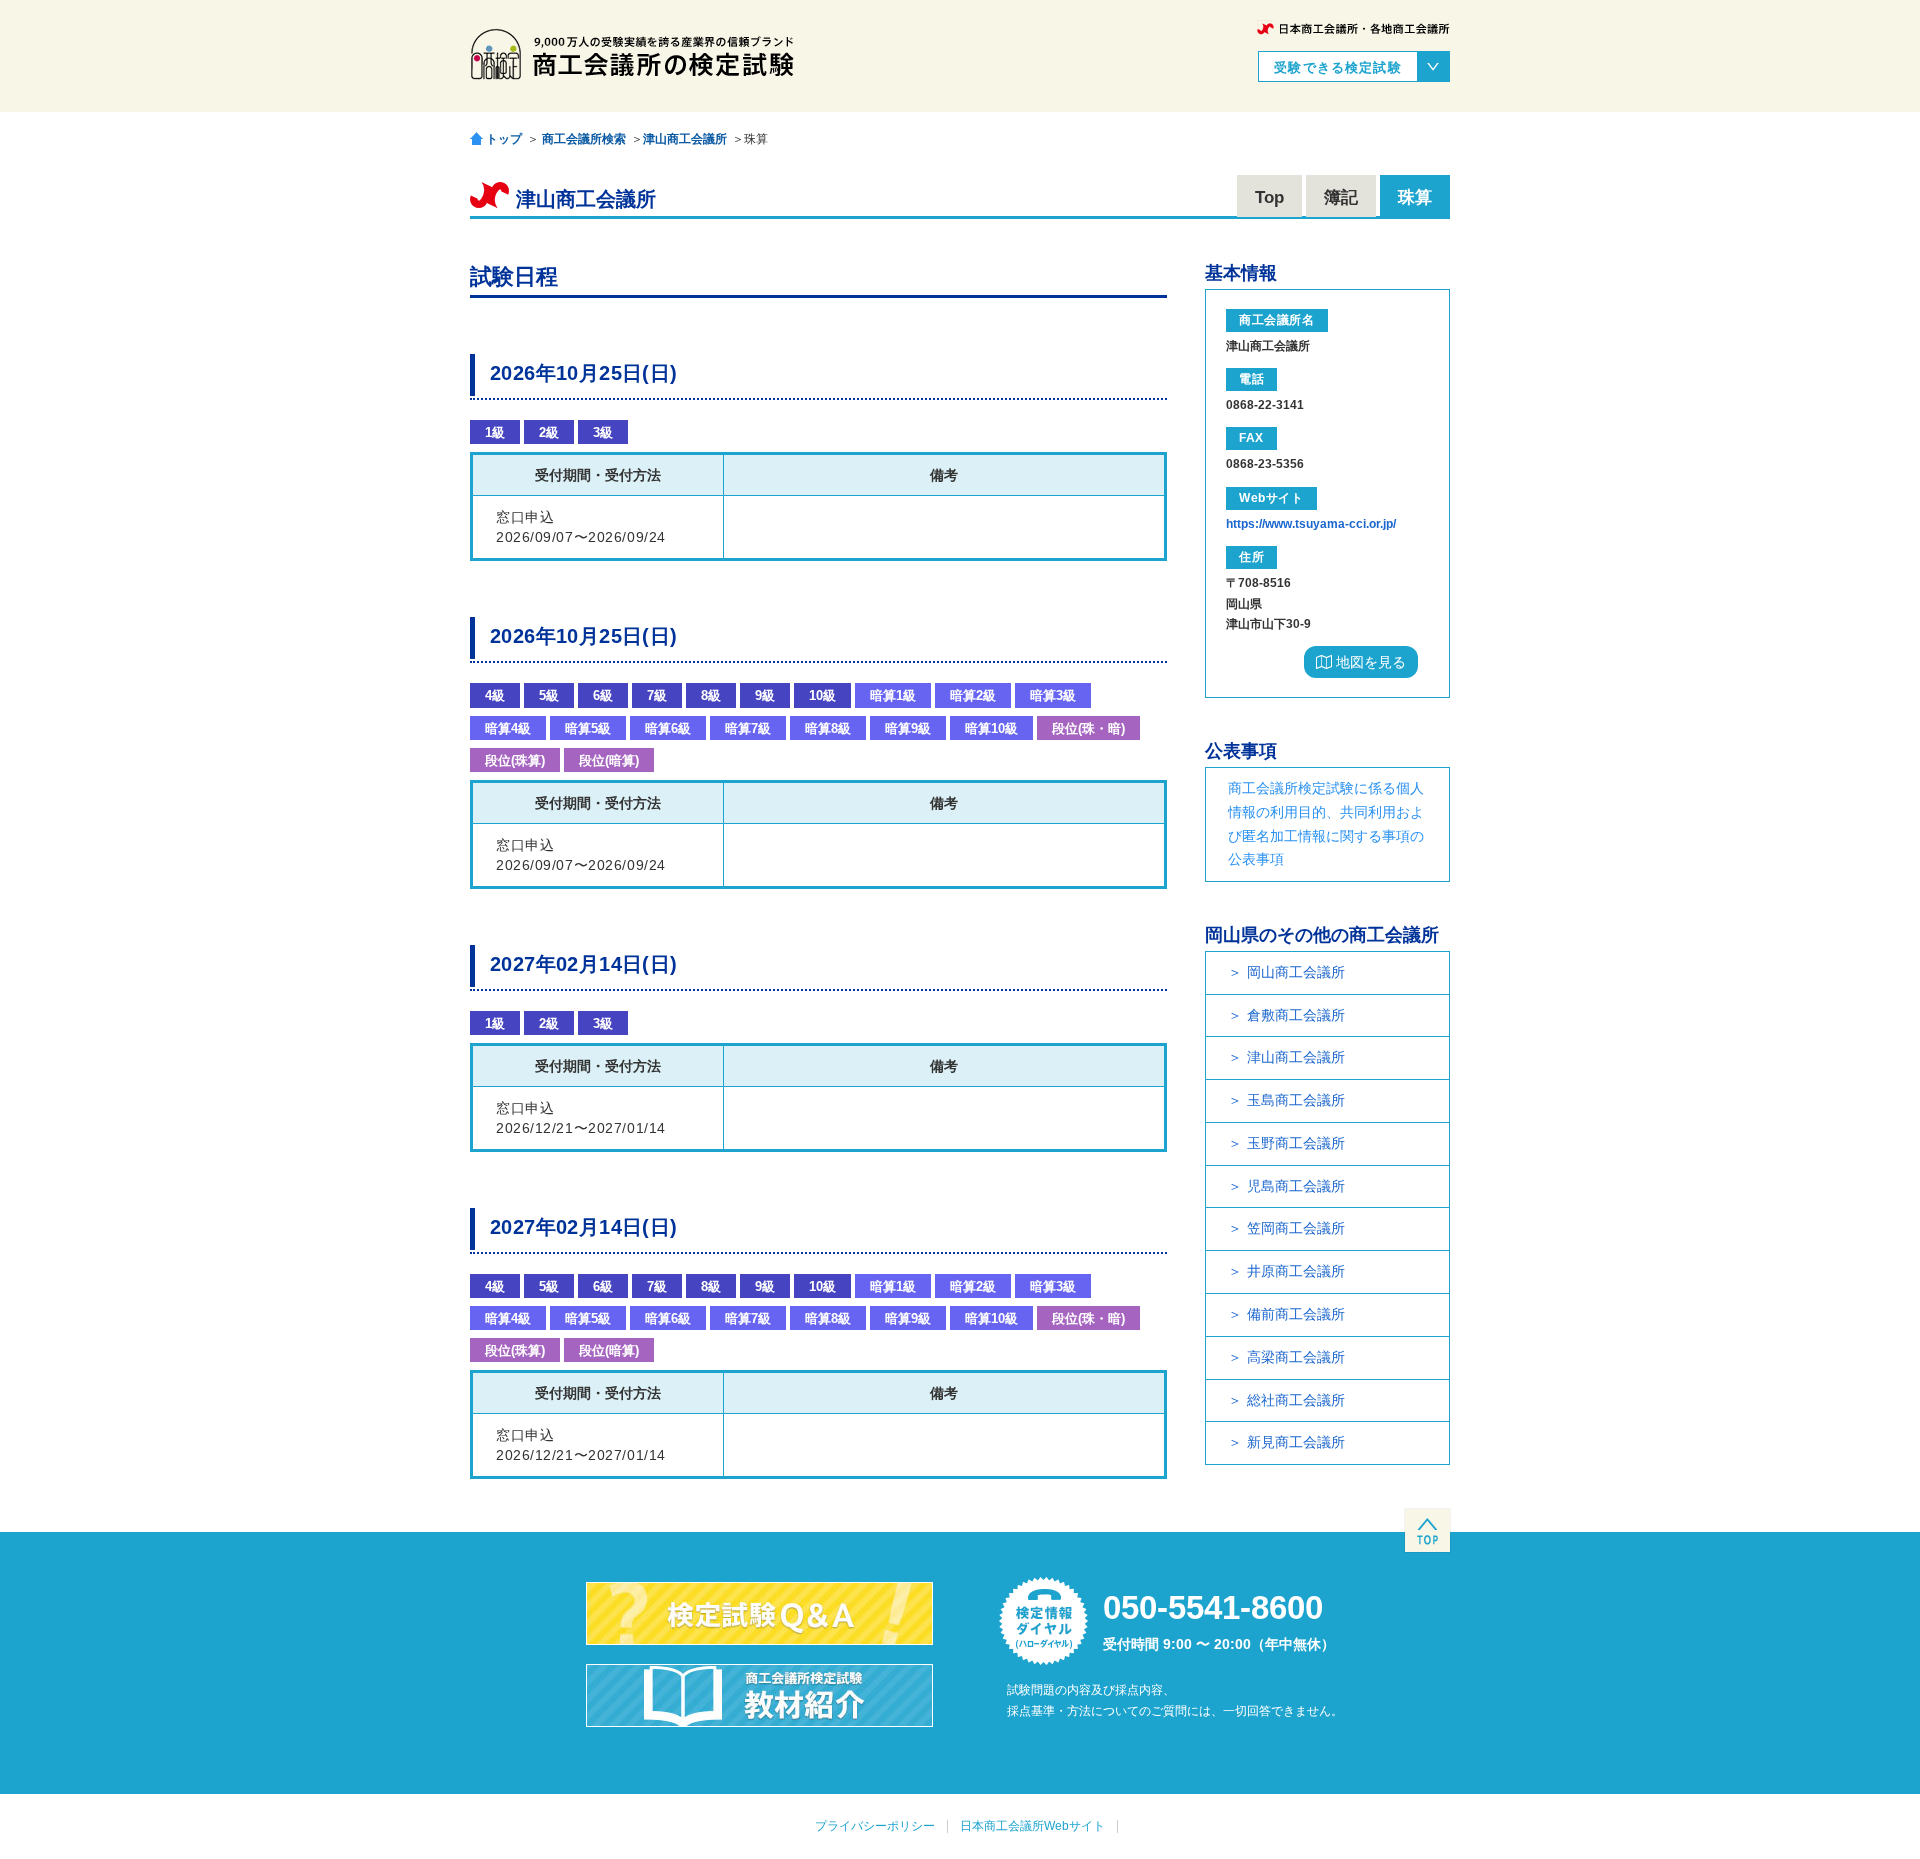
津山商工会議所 (685, 139)
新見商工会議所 (1296, 1442)
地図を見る (1369, 662)
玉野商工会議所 (1296, 1143)
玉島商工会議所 (1296, 1100)
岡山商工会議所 (1296, 972)
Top (1269, 197)
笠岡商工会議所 (1296, 1228)
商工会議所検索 (584, 139)
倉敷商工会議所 (1296, 1015)
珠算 (1415, 197)
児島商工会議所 (1296, 1186)
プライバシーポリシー (875, 1826)
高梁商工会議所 (1296, 1357)
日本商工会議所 (1353, 28)
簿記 (1341, 197)
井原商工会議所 (1296, 1271)
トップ (504, 138)
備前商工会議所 (1296, 1314)
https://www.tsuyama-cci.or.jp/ (1311, 524)
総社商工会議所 (1296, 1400)
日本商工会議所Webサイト (1032, 1826)
